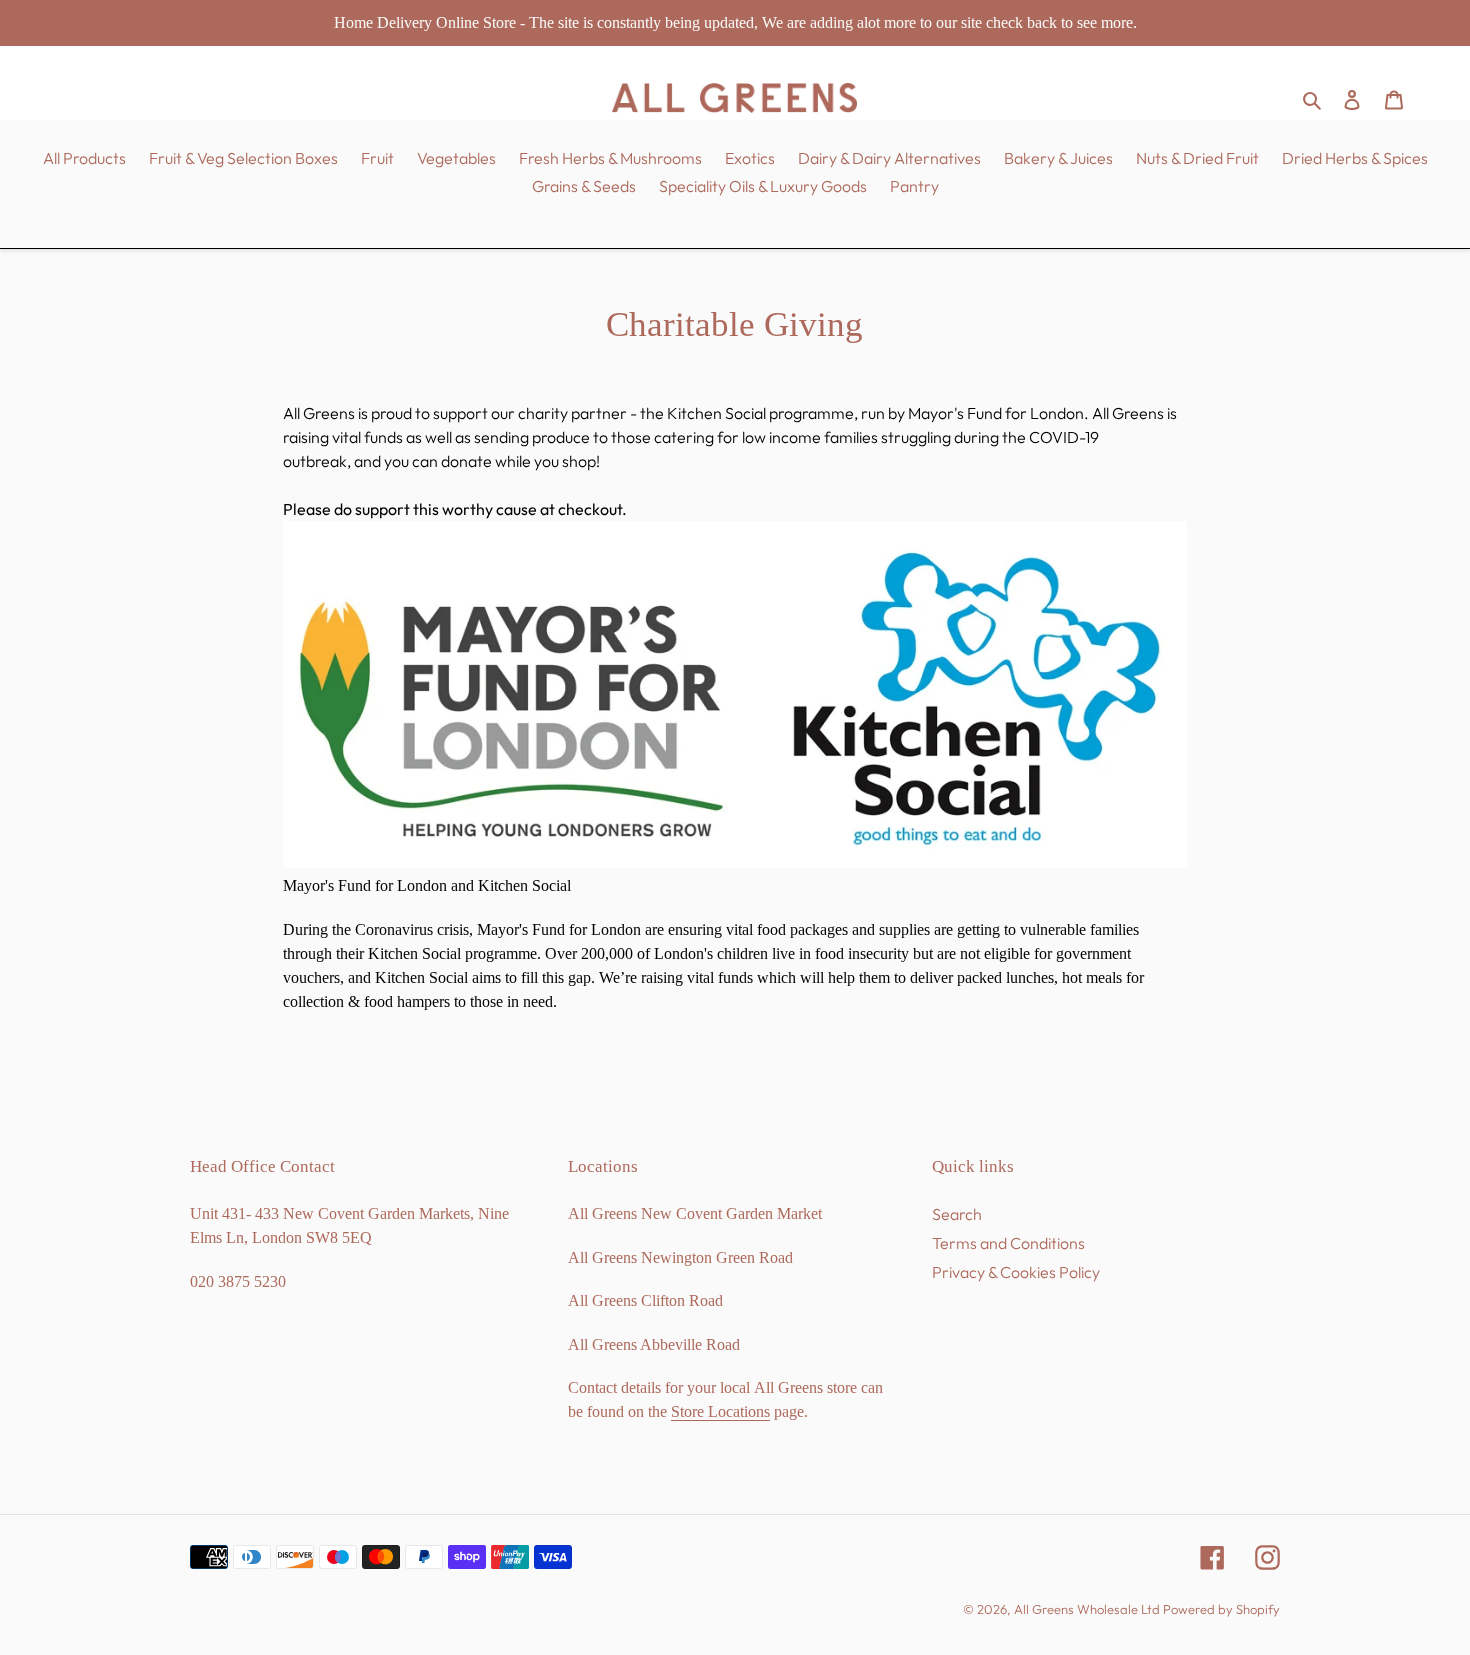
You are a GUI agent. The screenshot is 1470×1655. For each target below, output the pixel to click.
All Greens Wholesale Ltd (1087, 1609)
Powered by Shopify (1221, 1609)
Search (957, 1214)
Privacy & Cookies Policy (1016, 1272)
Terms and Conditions (1008, 1243)
